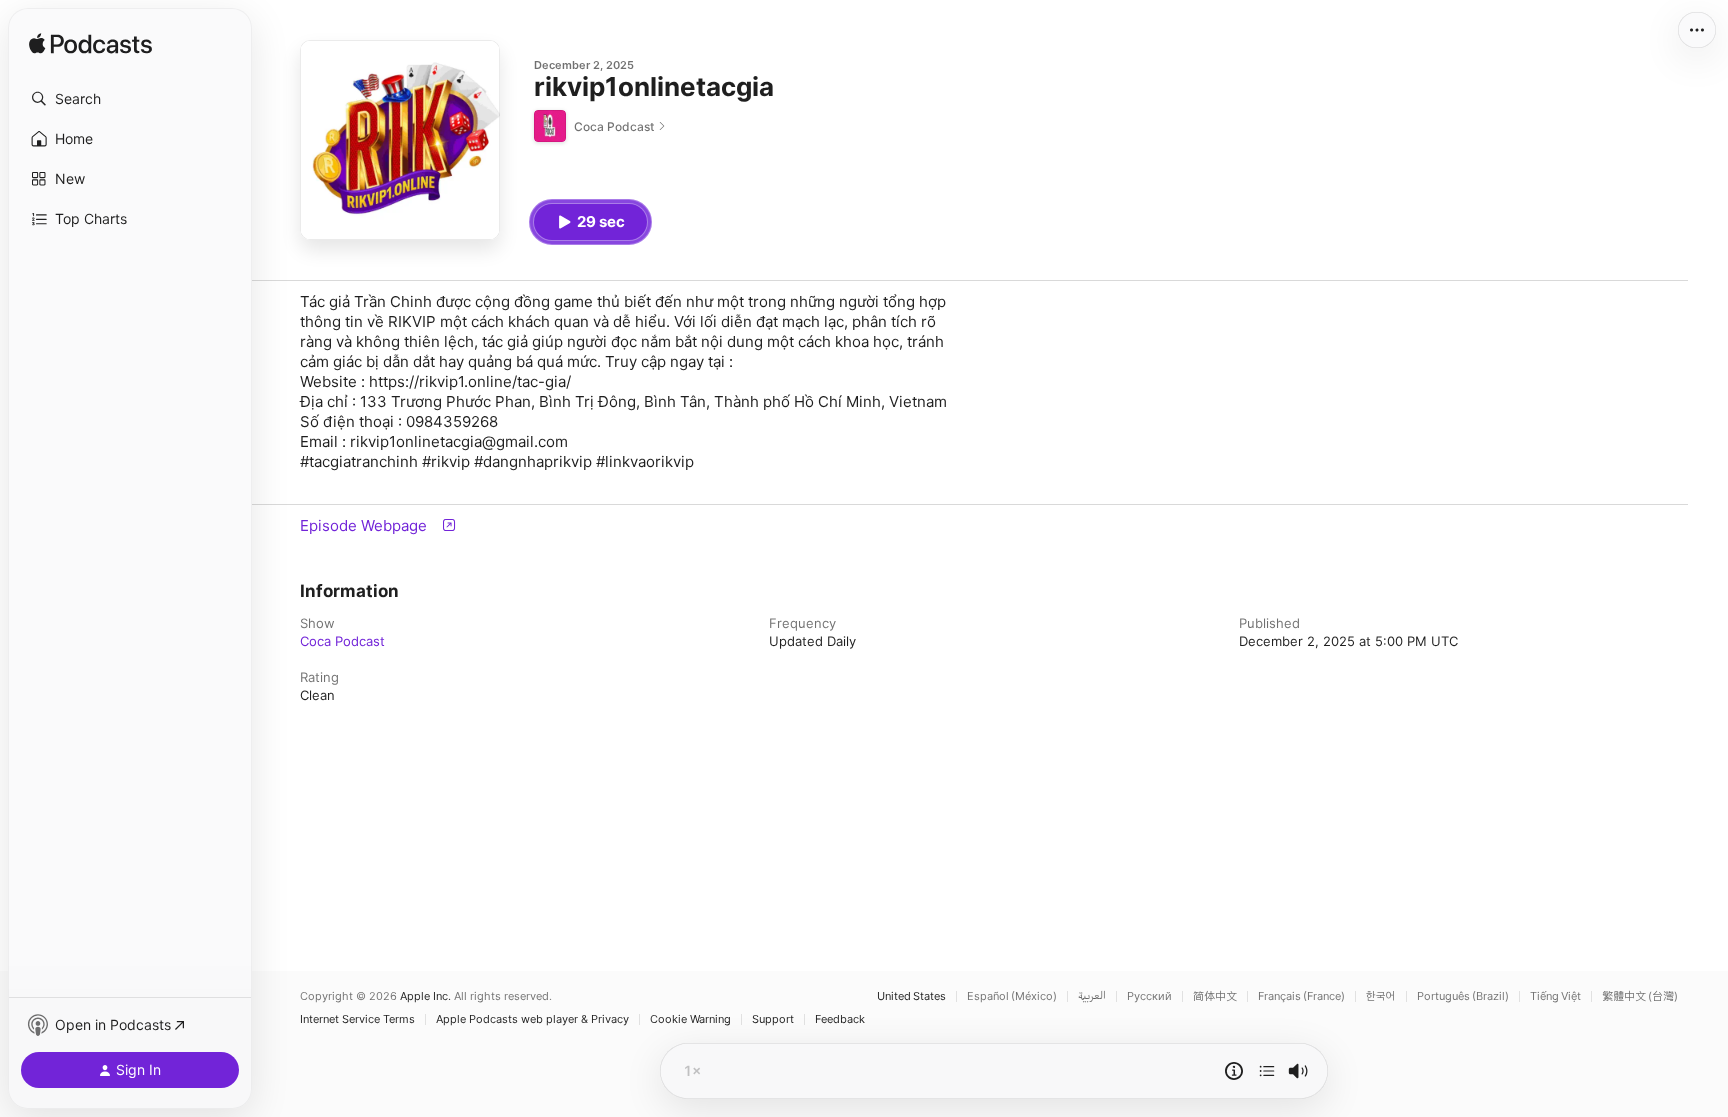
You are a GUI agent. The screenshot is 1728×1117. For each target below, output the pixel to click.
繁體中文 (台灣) (1640, 996)
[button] (130, 99)
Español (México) (1012, 996)
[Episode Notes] (1234, 1071)
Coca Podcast (342, 641)
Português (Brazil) (1463, 996)
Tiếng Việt (1555, 996)
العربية (1092, 996)
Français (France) (1301, 996)
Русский (1149, 996)
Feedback (840, 1019)
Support (773, 1019)
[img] (90, 45)
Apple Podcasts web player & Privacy (532, 1019)
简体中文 (1215, 996)
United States (911, 996)
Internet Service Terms (357, 1019)
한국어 (1381, 996)
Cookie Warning (690, 1019)
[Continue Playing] (1267, 1071)
